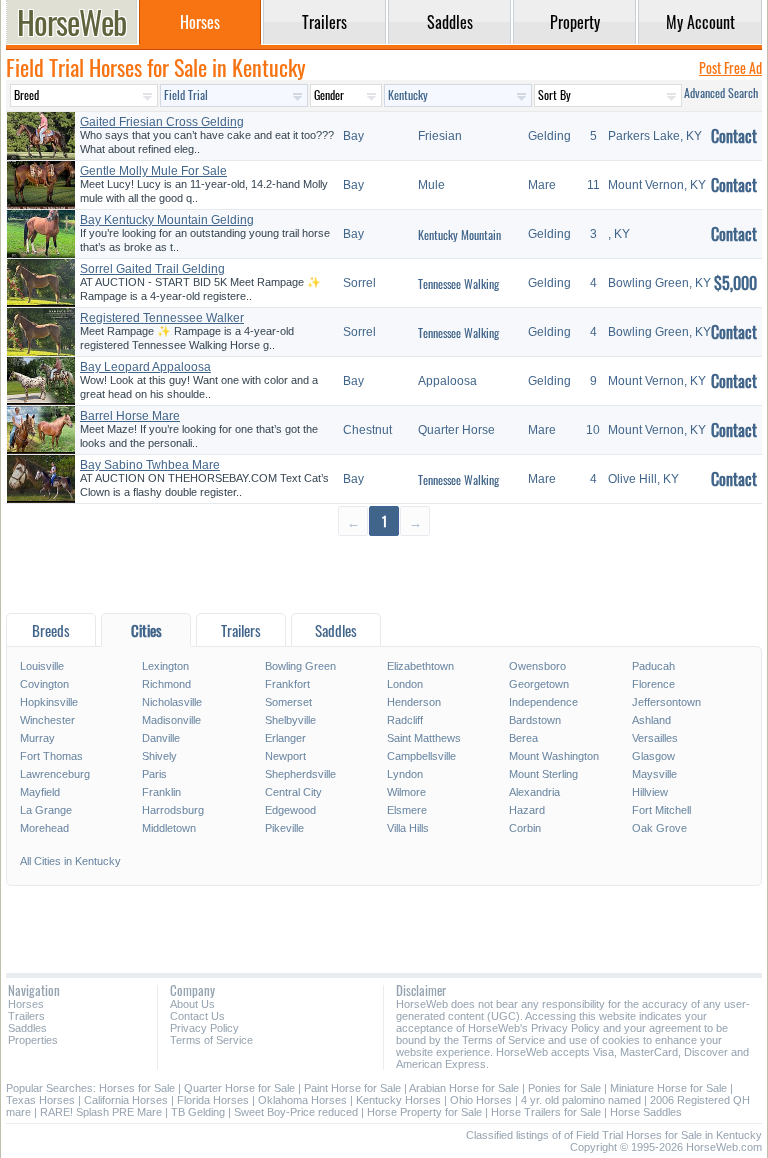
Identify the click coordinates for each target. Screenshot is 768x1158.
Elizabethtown (420, 666)
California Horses (126, 1100)
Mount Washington (554, 756)
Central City (293, 792)
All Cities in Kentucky (70, 861)
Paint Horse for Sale (352, 1088)
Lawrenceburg (55, 774)
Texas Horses (40, 1100)
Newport (285, 756)
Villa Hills (408, 828)
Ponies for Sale (564, 1088)
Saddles (27, 1028)
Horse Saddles (646, 1112)
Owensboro (537, 666)
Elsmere (407, 810)
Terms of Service (211, 1040)
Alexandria (534, 792)
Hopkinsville (49, 702)
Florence (653, 684)
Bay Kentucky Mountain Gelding (167, 220)
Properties (33, 1040)
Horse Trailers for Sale (546, 1112)
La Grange (46, 810)
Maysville (654, 774)
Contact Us (197, 1016)
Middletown (169, 828)
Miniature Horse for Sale (668, 1088)
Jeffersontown (666, 702)
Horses (26, 1004)
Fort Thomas (51, 756)
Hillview (650, 792)
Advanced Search (721, 92)
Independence (543, 702)
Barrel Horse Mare (130, 416)
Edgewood (290, 810)
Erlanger (285, 738)
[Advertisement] (384, 573)
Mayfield (40, 792)
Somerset (288, 702)
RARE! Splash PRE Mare (101, 1112)
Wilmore (406, 792)
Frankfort (287, 684)
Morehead (44, 828)
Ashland (651, 720)
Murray (37, 738)
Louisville (42, 666)
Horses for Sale (137, 1088)
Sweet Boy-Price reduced (296, 1112)
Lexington (165, 666)
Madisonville (171, 720)
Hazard (527, 810)
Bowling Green (300, 666)
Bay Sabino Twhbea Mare (150, 465)
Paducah (653, 666)
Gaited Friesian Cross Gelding (162, 122)
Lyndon (405, 774)
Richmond (166, 684)
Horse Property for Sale (424, 1112)
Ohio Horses (481, 1100)
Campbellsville (421, 756)
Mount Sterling (543, 774)
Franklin (161, 792)
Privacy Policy (204, 1028)
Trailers (26, 1016)
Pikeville (284, 828)
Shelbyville (290, 720)
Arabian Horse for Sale (464, 1088)
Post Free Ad (730, 67)
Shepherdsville (300, 774)
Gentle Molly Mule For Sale (153, 171)
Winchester (47, 720)
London (405, 684)
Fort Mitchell (661, 810)
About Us (192, 1004)
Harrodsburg (173, 810)
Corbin (525, 828)
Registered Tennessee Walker (162, 318)
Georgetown (539, 684)
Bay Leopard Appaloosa (145, 367)
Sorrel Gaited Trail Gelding (152, 269)
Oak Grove (659, 828)
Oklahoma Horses (302, 1100)
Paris (154, 774)
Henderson (414, 702)
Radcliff (405, 720)
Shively (159, 756)
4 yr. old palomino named (581, 1100)
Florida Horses (213, 1100)
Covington (44, 684)
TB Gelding (198, 1112)
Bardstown (535, 720)
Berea (523, 738)
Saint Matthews (424, 738)
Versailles (655, 738)
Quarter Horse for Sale (239, 1088)
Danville (161, 738)
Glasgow (653, 756)
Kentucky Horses (398, 1100)
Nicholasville (172, 702)
